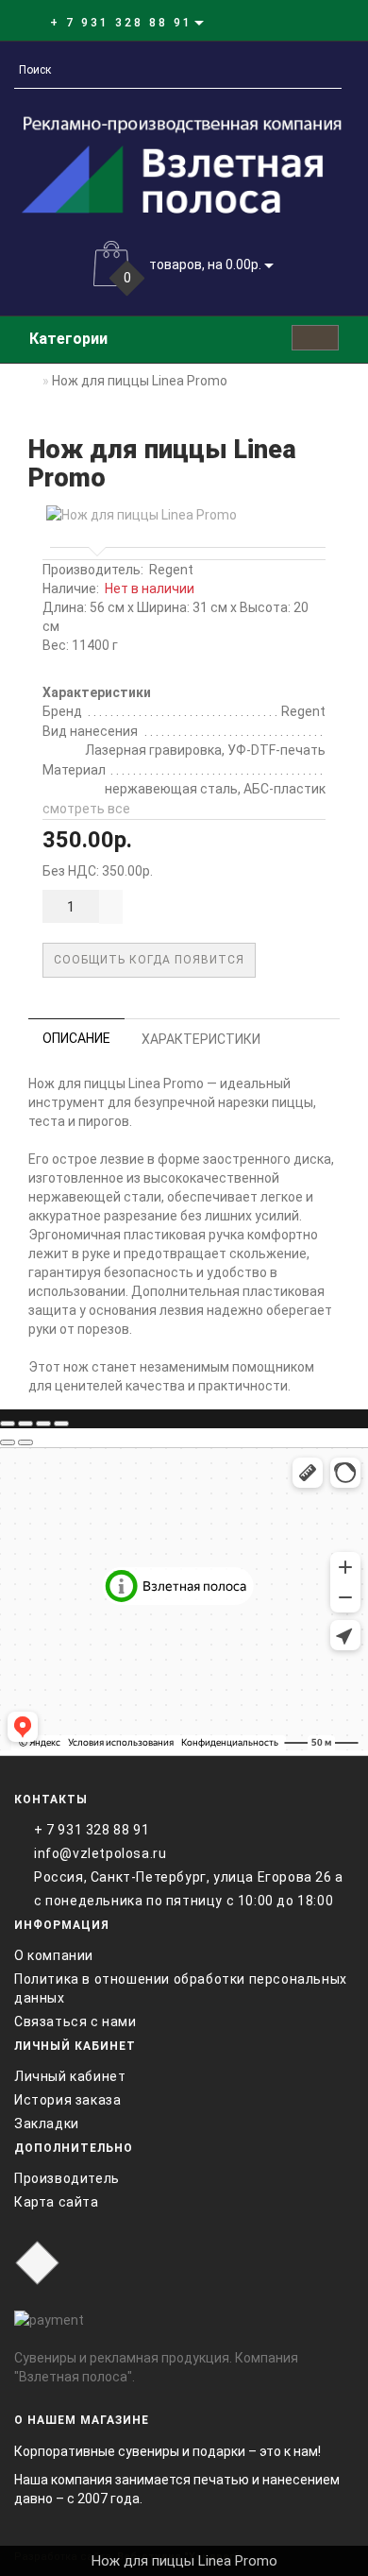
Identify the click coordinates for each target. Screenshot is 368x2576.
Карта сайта (57, 2202)
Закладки (47, 2124)
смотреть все (86, 809)
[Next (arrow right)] (25, 1442)
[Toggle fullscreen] (43, 1424)
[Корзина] (297, 22)
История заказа (67, 2100)
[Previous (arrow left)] (8, 1442)
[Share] (25, 1424)
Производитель (67, 2178)
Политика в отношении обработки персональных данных (181, 1988)
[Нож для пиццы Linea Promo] (184, 515)
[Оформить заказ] (319, 22)
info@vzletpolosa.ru (100, 1853)
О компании (54, 1955)
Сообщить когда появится (149, 960)
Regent (171, 570)
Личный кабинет (70, 2076)
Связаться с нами (75, 2022)
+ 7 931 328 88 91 (92, 1830)
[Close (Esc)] (8, 1424)
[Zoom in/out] (61, 1424)
